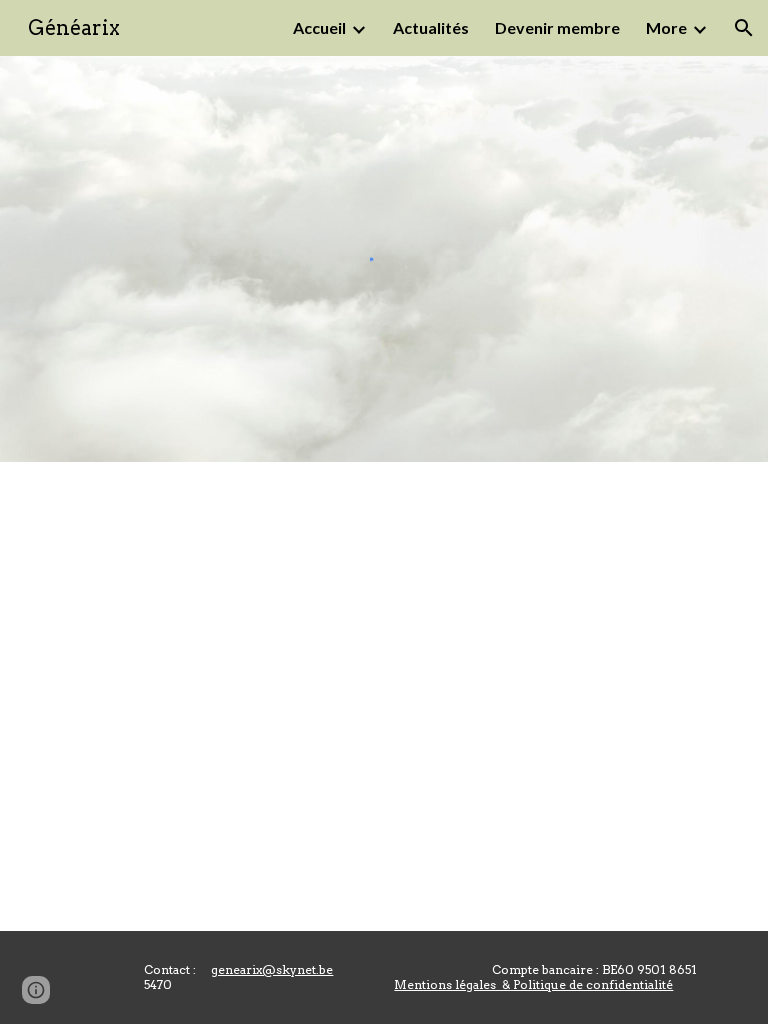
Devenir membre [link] (557, 27)
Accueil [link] (319, 27)
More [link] (666, 27)
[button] (744, 28)
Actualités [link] (431, 27)
